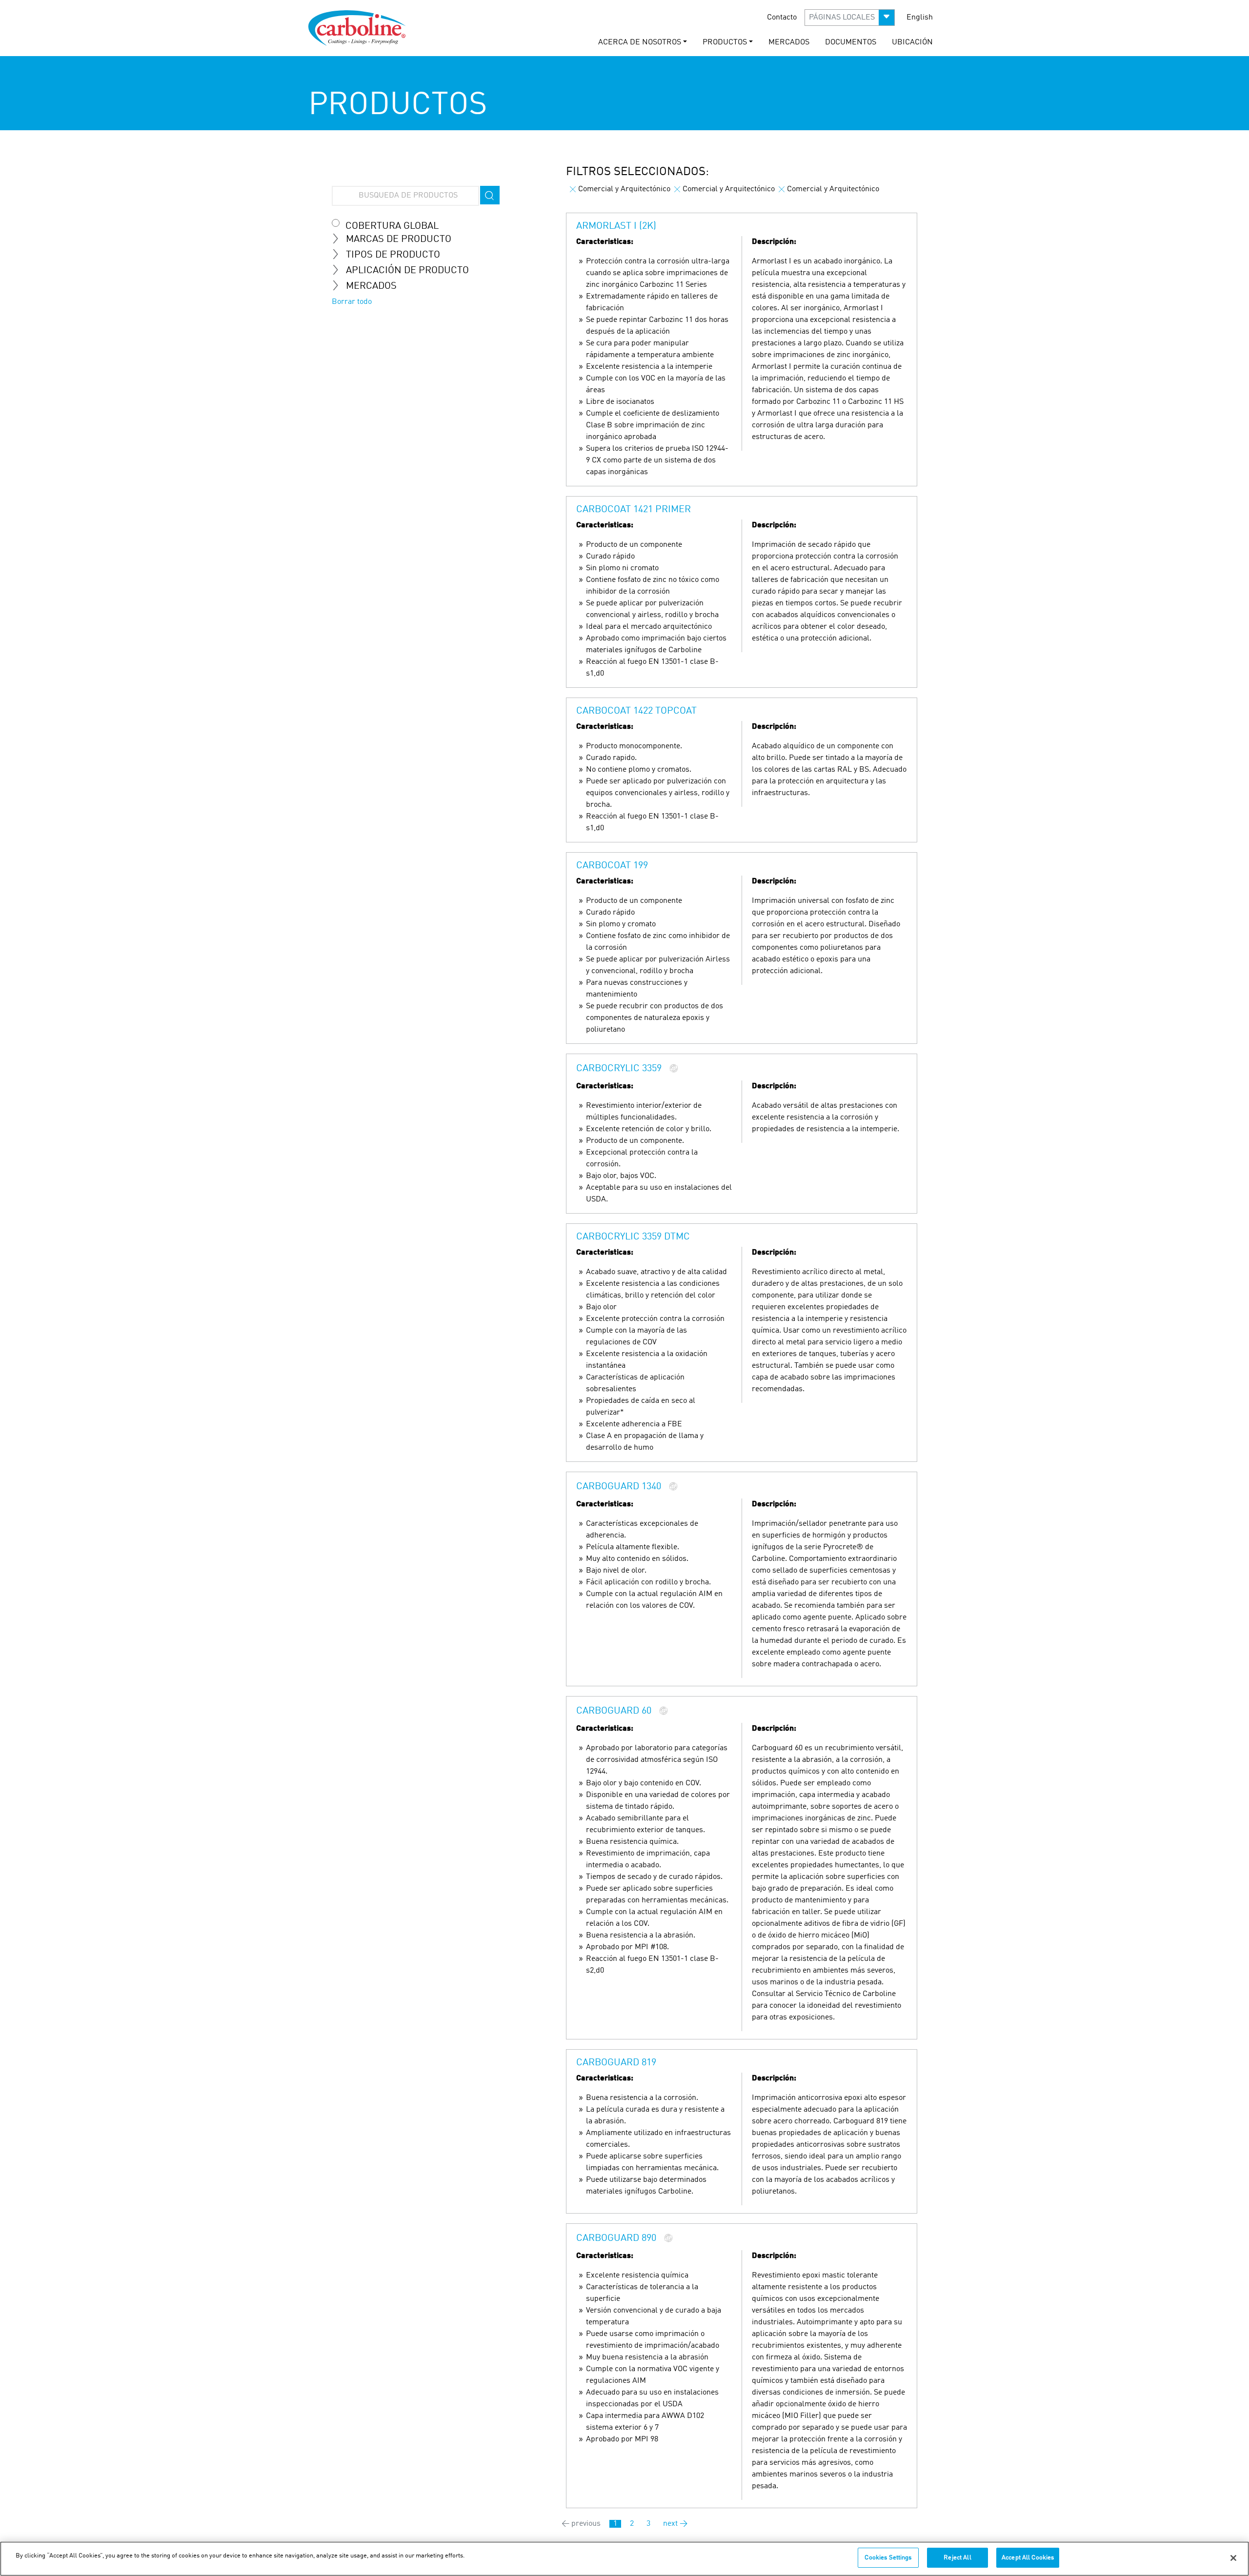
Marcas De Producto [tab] (399, 240)
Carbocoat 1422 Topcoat (636, 711)
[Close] (1233, 2558)
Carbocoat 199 (612, 866)
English (920, 18)
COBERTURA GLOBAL (392, 226)
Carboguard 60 (614, 1712)
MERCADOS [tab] (371, 286)
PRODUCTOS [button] (725, 42)
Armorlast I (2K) (616, 226)
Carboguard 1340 (619, 1487)
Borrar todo (352, 302)
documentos (851, 42)
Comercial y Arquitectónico (624, 189)
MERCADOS (789, 42)
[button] (850, 18)
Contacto (782, 18)
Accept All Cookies (1028, 2558)
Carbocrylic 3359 (619, 1069)
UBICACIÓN (912, 42)
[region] (624, 2559)
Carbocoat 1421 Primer (634, 510)
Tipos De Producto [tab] (393, 255)
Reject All (957, 2558)
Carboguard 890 (616, 2239)
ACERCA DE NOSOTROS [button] (640, 42)
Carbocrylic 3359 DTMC (633, 1237)
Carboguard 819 (616, 2063)
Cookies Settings (888, 2558)
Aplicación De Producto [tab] (407, 271)
